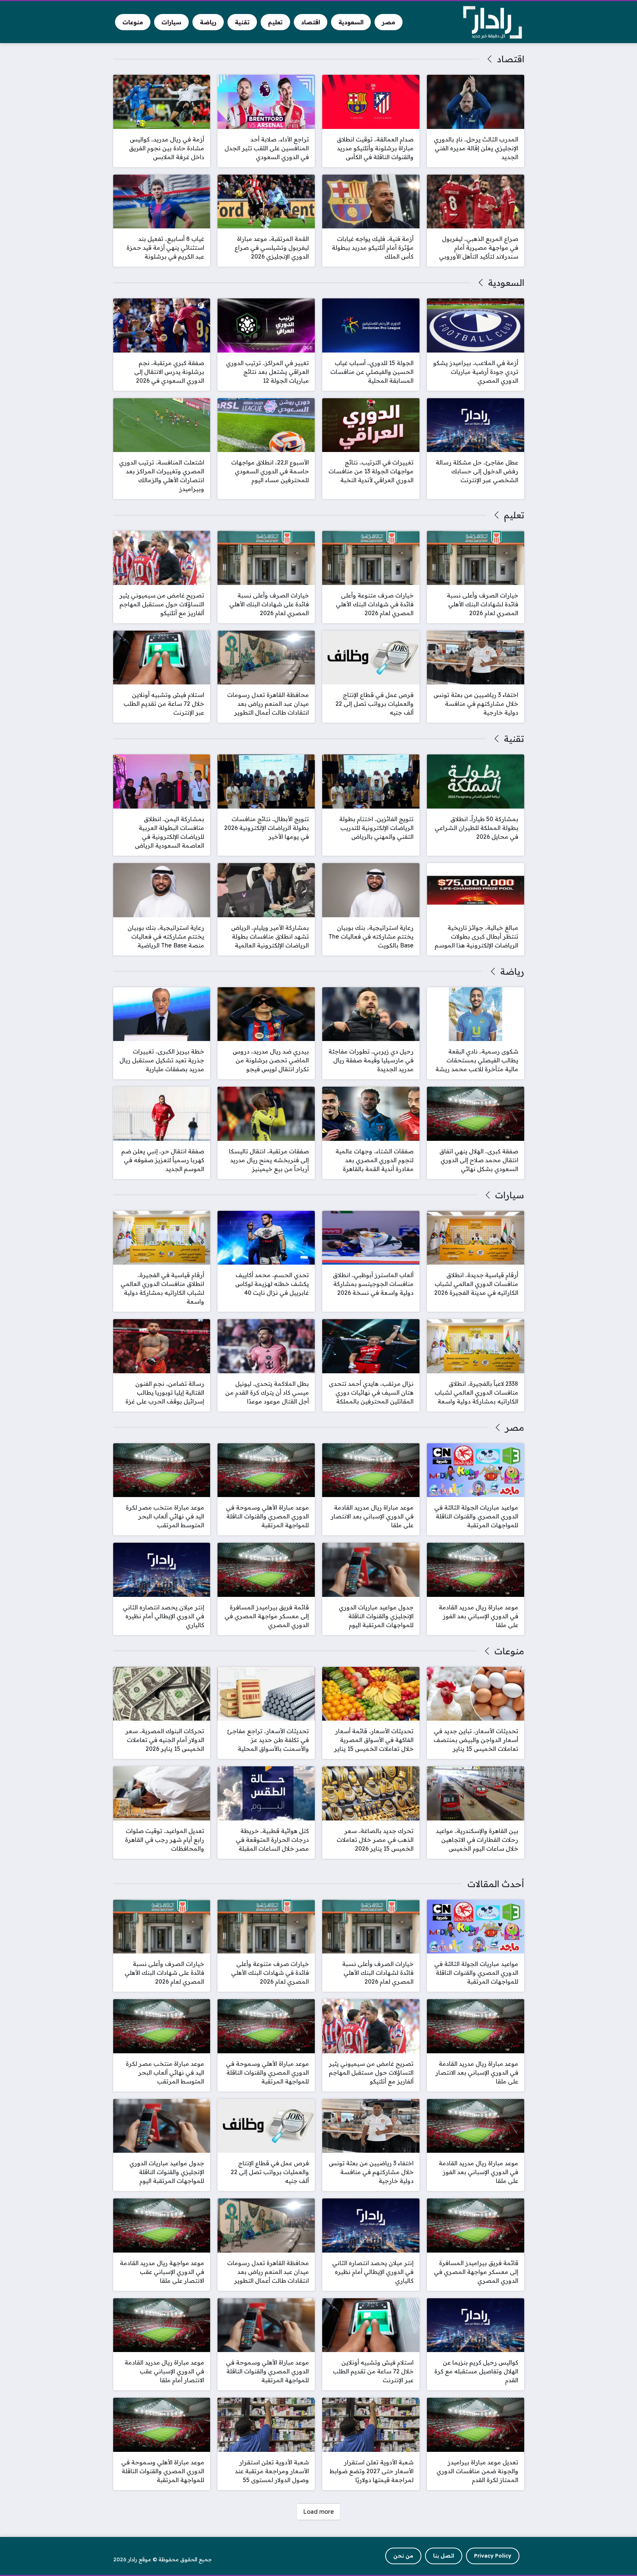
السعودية (506, 283)
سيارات (509, 1195)
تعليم (514, 515)
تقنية (514, 739)
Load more (318, 2512)
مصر (514, 1427)
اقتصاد (510, 59)
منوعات (509, 1651)
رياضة (512, 971)
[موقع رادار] (492, 22)
